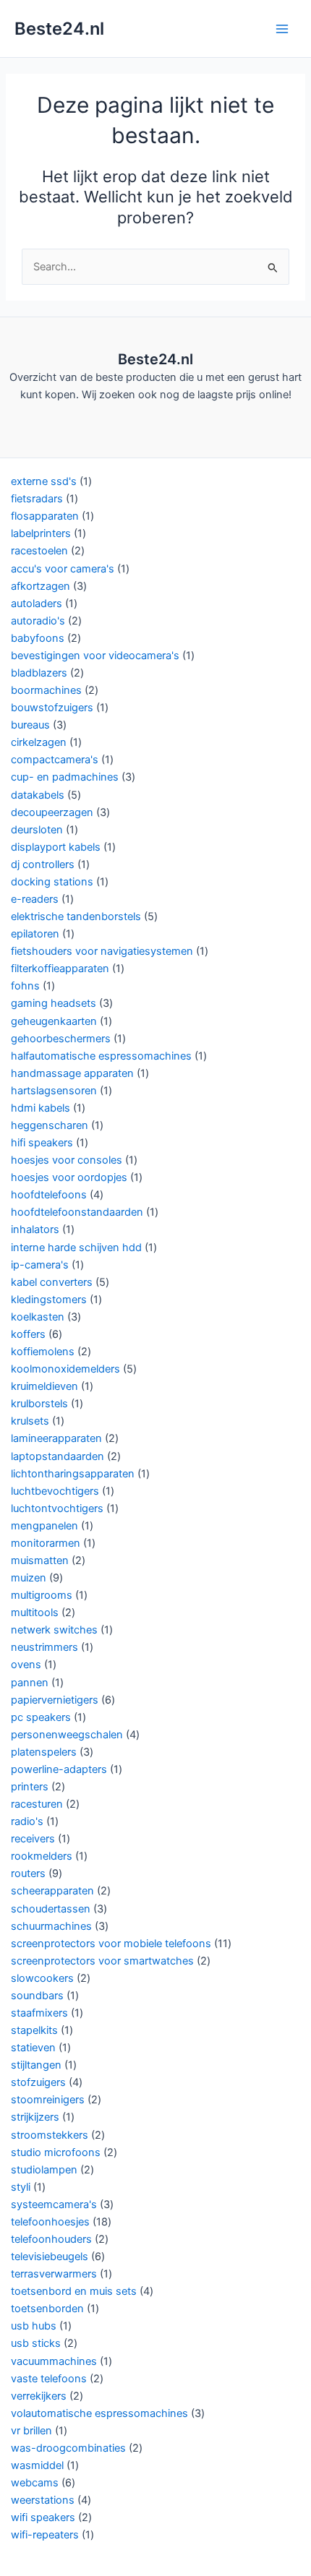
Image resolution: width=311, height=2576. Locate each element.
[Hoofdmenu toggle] (282, 28)
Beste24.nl (59, 29)
